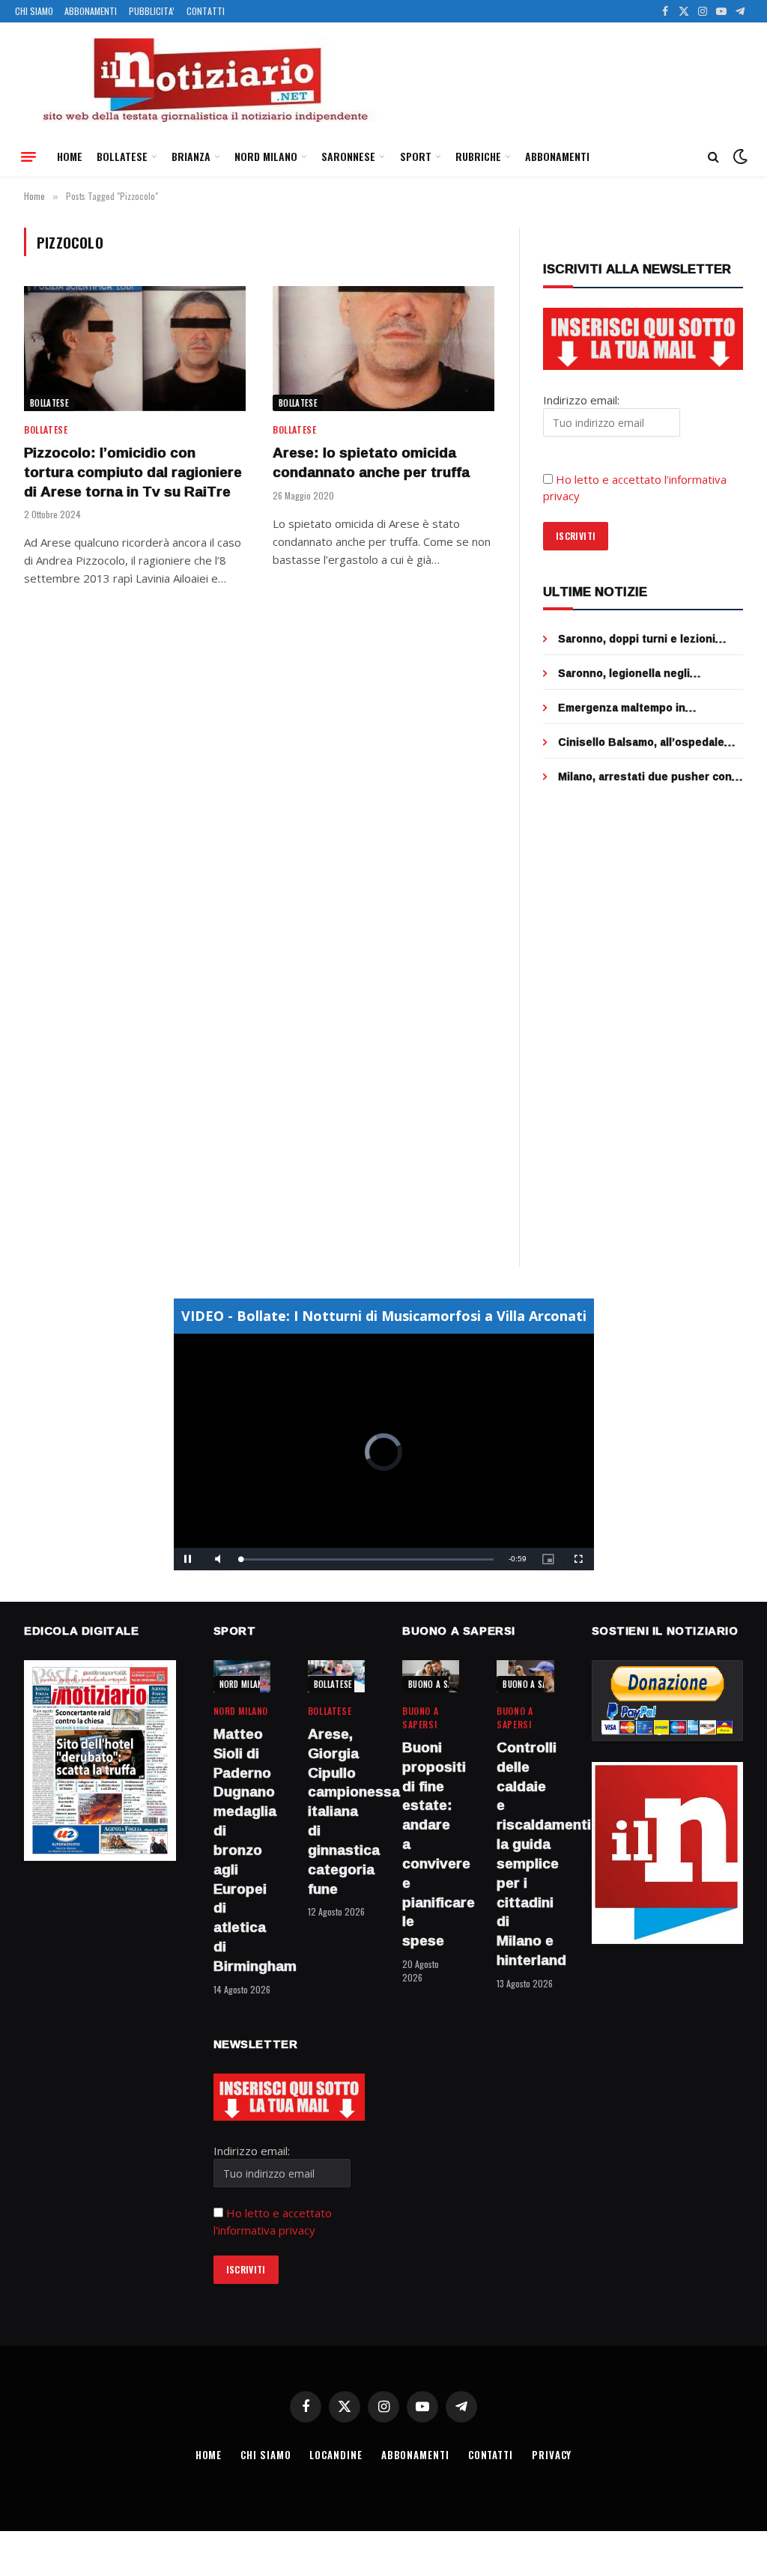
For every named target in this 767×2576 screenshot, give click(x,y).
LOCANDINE (336, 2455)
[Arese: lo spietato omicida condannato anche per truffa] (383, 349)
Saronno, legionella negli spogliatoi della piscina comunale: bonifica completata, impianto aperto (648, 673)
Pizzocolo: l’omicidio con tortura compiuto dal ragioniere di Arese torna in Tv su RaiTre (133, 472)
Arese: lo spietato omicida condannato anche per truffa (371, 463)
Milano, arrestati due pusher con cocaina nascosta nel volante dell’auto (645, 777)
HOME (70, 156)
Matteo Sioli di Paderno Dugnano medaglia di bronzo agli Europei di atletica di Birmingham (242, 1850)
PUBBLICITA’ (152, 11)
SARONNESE (348, 156)
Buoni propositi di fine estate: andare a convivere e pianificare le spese (431, 1844)
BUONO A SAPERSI (441, 1684)
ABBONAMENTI (91, 11)
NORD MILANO (266, 156)
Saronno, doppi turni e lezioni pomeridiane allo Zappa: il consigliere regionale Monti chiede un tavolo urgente (651, 639)
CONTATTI (206, 11)
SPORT (416, 156)
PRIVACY (552, 2455)
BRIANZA (191, 156)
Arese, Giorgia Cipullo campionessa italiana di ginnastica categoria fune (336, 1811)
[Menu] (28, 157)
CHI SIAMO (34, 11)
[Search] (713, 157)
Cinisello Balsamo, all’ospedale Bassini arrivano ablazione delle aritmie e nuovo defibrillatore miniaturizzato (643, 742)
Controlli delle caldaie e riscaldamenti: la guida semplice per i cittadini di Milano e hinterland (525, 1854)
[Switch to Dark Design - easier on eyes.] (739, 157)
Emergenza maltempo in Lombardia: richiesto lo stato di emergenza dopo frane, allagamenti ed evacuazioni (641, 708)
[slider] (367, 1559)
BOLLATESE (122, 156)
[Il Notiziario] (204, 80)
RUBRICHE (478, 156)
